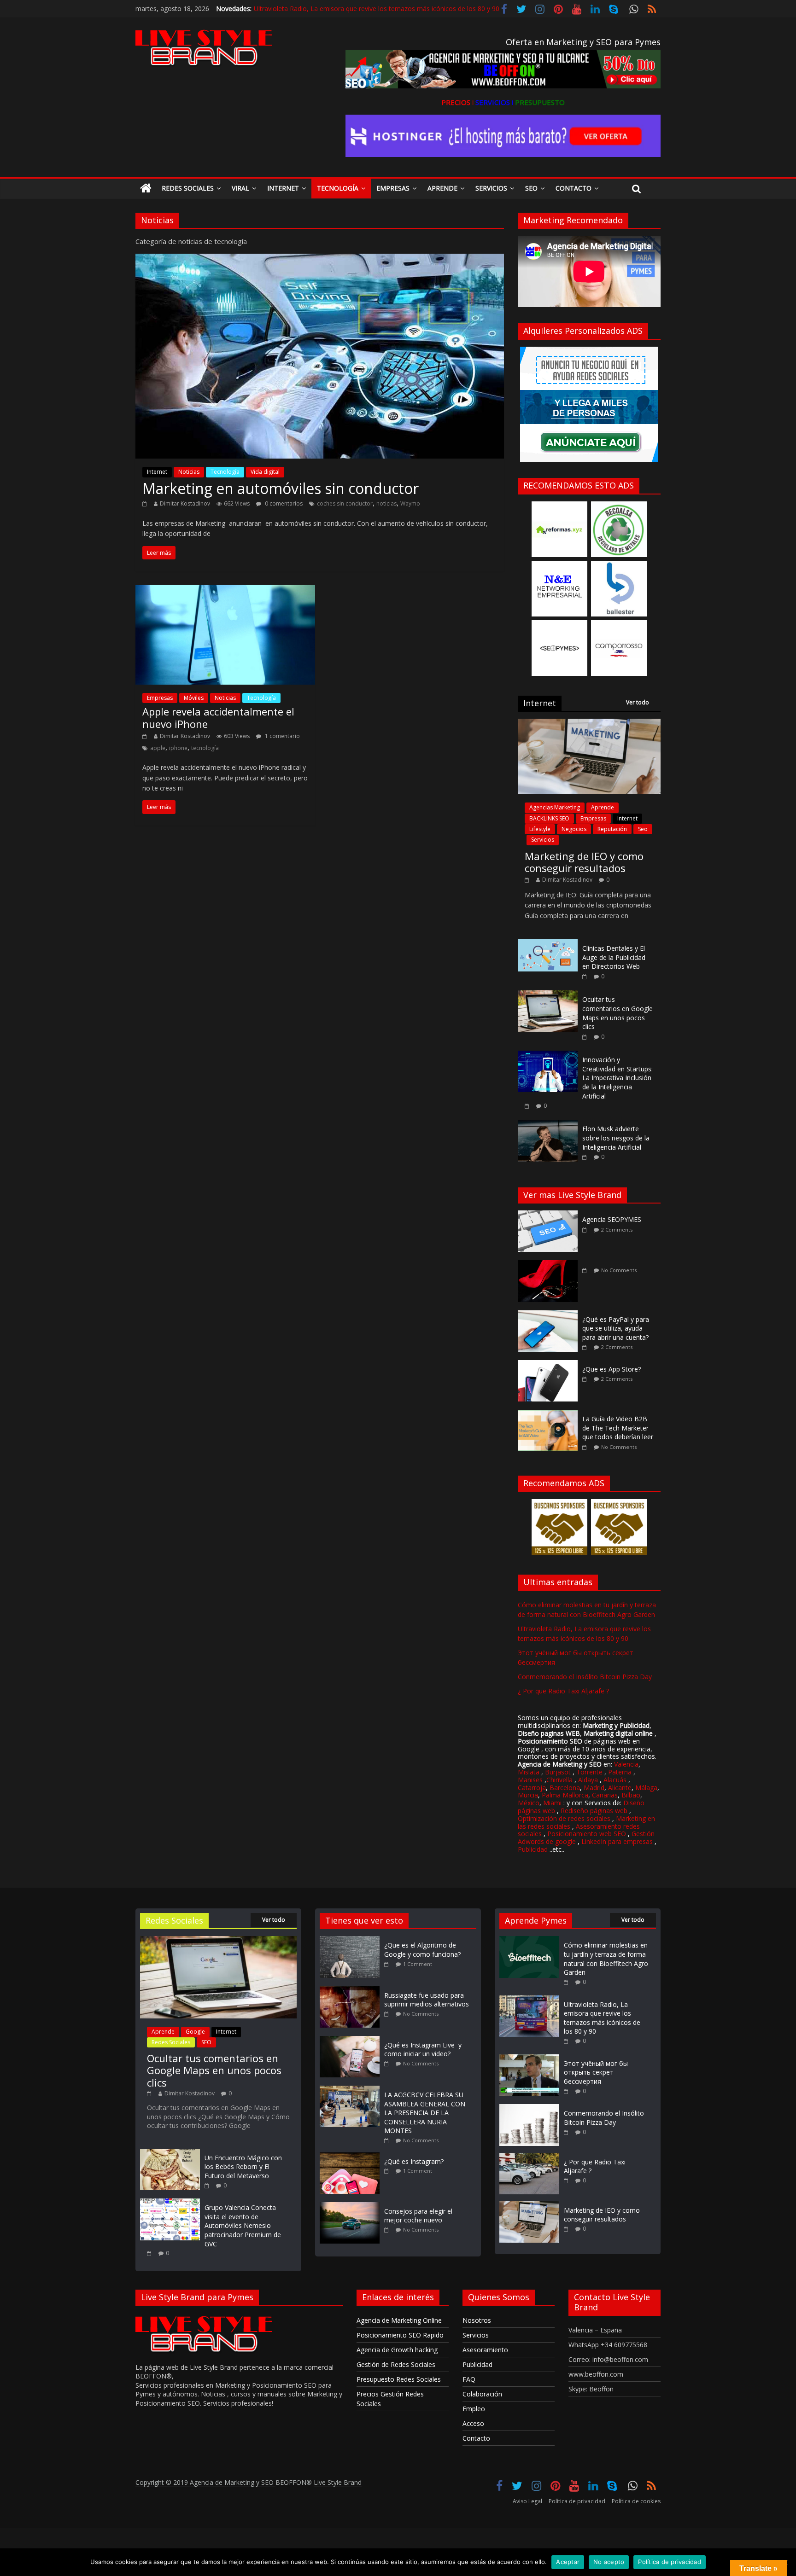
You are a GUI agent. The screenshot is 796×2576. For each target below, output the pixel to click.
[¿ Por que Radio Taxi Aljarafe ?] (529, 2157)
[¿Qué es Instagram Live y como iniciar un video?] (352, 2040)
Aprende (442, 188)
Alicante (620, 1788)
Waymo (410, 503)
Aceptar (568, 2562)
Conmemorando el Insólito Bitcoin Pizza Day (585, 1677)
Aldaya (588, 1780)
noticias (386, 503)
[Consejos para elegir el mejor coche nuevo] (352, 2207)
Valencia (626, 1764)
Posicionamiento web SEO (587, 1834)
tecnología (205, 748)
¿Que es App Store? (612, 1369)
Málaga (646, 1788)
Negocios (574, 829)
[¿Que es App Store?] (550, 1365)
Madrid (594, 1788)
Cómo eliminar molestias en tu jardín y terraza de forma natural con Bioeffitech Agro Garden (606, 1959)
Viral (240, 188)
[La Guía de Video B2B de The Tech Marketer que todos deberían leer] (550, 1415)
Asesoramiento (485, 2350)
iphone (178, 748)
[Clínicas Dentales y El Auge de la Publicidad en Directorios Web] (548, 944)
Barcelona (565, 1788)
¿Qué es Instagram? (414, 2161)
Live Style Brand (338, 2482)
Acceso (473, 2423)
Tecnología (338, 188)
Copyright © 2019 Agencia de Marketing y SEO (205, 2482)
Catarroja (532, 1788)
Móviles (194, 698)
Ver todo (638, 702)
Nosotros (477, 2320)
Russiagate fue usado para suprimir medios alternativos (427, 2000)
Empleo (474, 2409)
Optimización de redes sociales (564, 1818)
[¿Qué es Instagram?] (352, 2157)
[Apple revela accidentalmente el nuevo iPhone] (225, 590)
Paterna (620, 1772)
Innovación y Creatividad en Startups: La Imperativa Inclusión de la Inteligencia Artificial (617, 1078)
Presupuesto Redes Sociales (399, 2379)
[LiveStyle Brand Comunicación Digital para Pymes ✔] (146, 189)
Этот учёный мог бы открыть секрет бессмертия (596, 2072)
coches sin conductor (345, 503)
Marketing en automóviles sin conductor (281, 488)
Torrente (589, 1772)
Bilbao (631, 1795)
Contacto (574, 188)
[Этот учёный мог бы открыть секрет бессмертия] (529, 2059)
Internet (283, 188)
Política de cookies (636, 2501)
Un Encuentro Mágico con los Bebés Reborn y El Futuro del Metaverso (243, 2167)
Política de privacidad (577, 2501)
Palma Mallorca (565, 1795)
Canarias (605, 1795)
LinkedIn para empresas (617, 1841)
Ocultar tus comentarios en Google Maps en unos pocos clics (617, 1013)
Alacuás (615, 1780)
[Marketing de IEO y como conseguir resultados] (589, 724)
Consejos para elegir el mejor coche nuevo (418, 2216)
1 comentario (282, 736)
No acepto (609, 2562)
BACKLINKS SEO (549, 818)
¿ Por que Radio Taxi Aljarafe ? (563, 1691)
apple (158, 748)
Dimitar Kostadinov (185, 503)
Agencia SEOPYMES (612, 1219)
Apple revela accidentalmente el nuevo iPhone (218, 717)
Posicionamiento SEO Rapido (400, 2335)
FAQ (469, 2379)
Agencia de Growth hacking (397, 2350)
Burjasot (558, 1772)
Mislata (529, 1772)
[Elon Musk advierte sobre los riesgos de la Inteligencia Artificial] (548, 1125)
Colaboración (482, 2394)
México (529, 1803)
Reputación (612, 829)
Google (195, 2032)
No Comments (619, 1270)
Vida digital (265, 472)
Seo (531, 188)
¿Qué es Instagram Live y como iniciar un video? (423, 2050)
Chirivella (559, 1780)
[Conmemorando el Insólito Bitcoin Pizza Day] (529, 2108)
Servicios (491, 188)
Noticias (189, 472)
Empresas (393, 188)
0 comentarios (283, 503)
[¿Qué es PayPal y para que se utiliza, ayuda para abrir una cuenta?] (550, 1315)
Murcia (528, 1795)
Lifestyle (540, 829)
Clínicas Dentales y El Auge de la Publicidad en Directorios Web (614, 957)
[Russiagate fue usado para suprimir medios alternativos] (352, 1991)
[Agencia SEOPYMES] (550, 1215)
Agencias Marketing (555, 807)
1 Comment (418, 1964)
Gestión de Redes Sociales (396, 2364)
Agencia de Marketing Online (399, 2320)
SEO (206, 2042)
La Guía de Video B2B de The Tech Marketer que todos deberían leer (618, 1428)
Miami (552, 1803)
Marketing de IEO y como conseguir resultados (584, 862)
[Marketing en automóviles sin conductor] (320, 259)
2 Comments (617, 1230)
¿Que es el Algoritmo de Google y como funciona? (422, 1950)
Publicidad (534, 1849)
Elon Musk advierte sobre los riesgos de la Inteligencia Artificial (616, 1138)
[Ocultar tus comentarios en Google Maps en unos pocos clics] (548, 995)
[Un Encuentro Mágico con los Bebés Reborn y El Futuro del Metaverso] (170, 2153)
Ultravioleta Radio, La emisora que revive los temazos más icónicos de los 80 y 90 (377, 6)
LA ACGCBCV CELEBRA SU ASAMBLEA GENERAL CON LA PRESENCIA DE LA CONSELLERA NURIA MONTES (425, 2113)
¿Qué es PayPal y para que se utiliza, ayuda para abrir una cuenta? (616, 1328)
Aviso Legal (527, 2501)
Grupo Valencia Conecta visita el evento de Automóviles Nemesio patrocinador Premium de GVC (243, 2225)
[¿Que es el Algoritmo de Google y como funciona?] (352, 1940)
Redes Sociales (188, 188)
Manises (530, 1780)
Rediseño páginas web (594, 1811)
